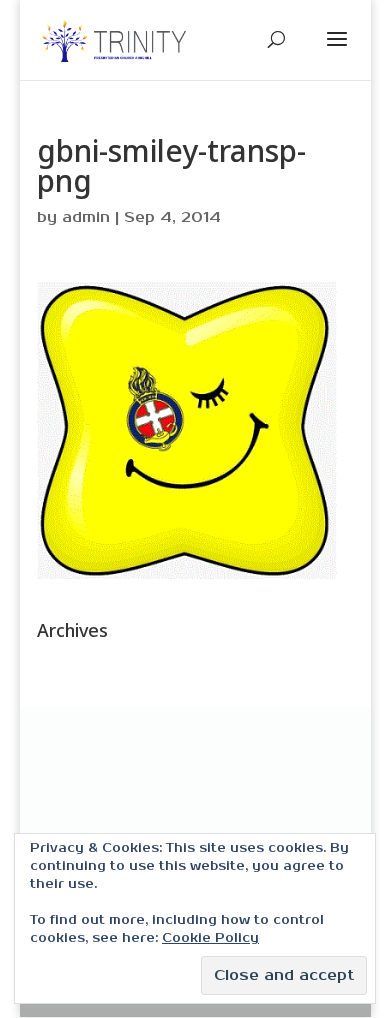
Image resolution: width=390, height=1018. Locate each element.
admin (86, 217)
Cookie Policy (210, 938)
